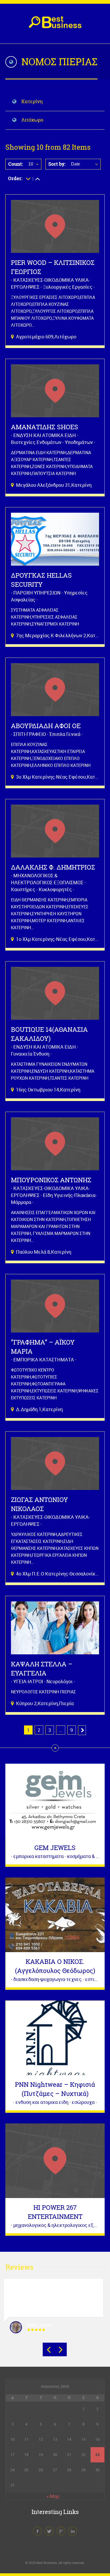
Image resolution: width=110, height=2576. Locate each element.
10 (31, 164)
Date (76, 164)
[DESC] (38, 178)
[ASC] (28, 178)
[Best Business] (55, 25)
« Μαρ (53, 2496)
